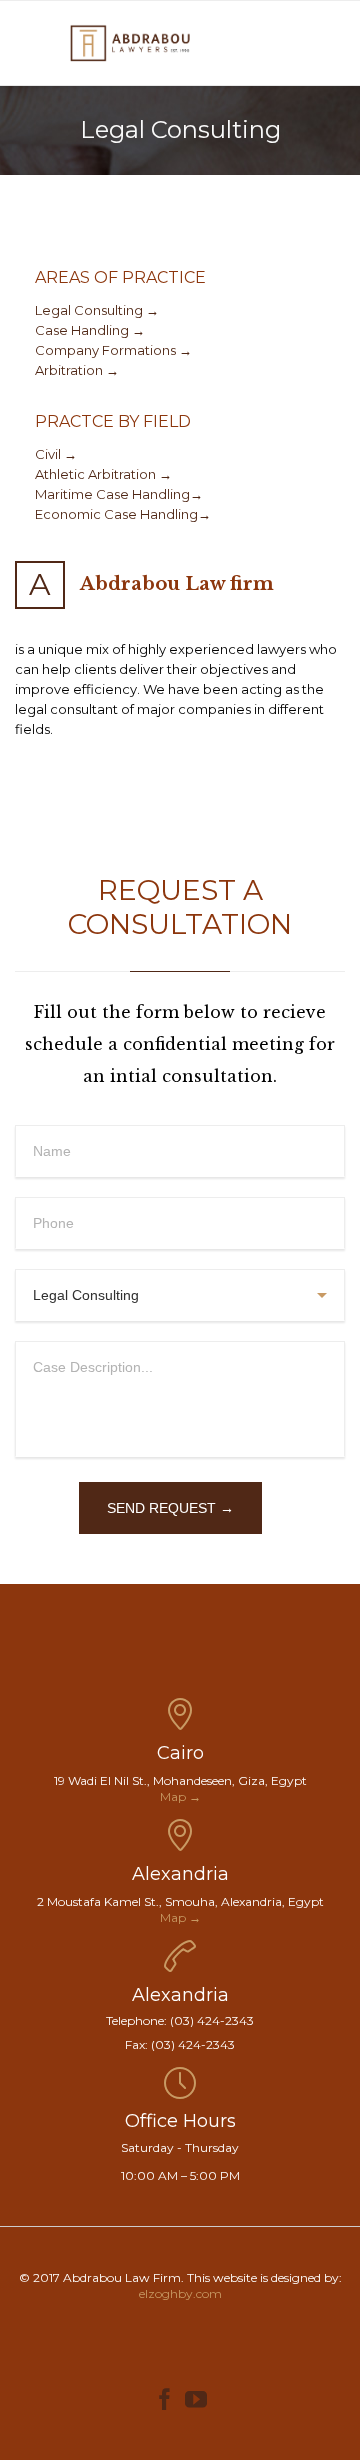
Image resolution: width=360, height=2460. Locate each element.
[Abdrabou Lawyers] (130, 43)
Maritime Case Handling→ (119, 494)
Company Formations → (113, 350)
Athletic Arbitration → (103, 474)
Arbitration (70, 370)
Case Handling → (90, 330)
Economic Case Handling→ (123, 514)
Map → (180, 1796)
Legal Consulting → (97, 310)
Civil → (56, 454)
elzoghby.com (180, 2293)
